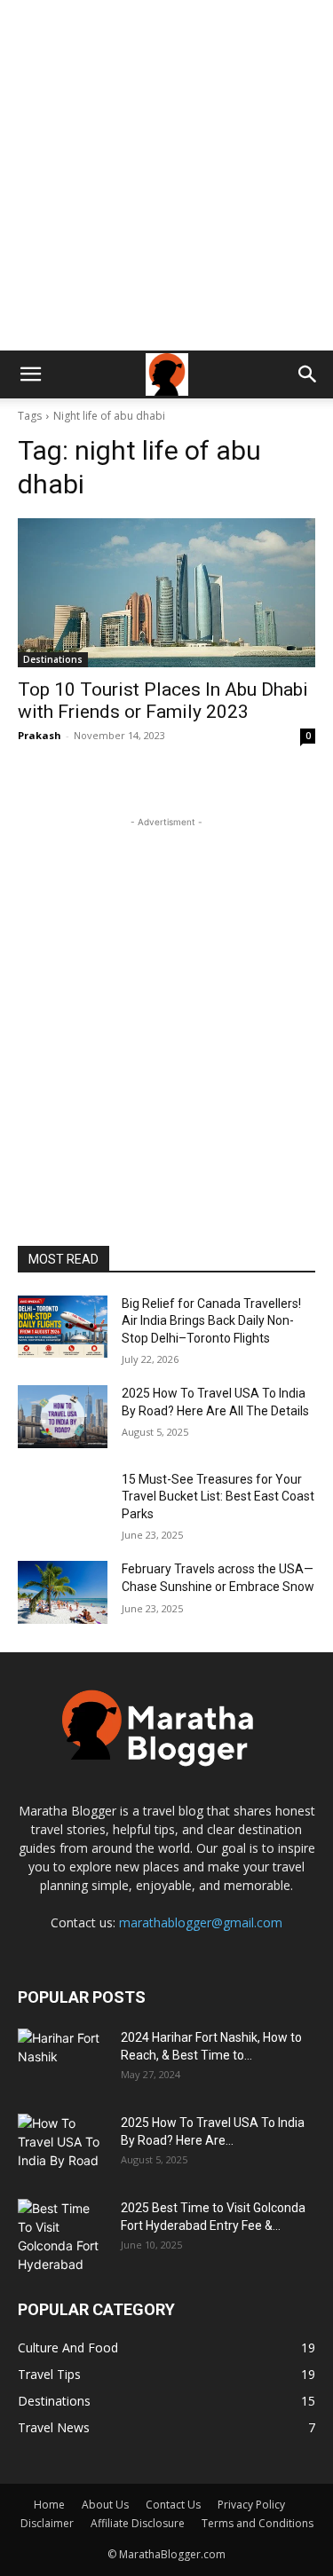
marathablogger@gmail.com (201, 1922)
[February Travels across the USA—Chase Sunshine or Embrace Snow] (63, 1592)
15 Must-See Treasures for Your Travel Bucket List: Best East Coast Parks (218, 1497)
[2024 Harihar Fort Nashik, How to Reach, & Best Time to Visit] (62, 2060)
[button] (30, 374)
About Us (105, 2505)
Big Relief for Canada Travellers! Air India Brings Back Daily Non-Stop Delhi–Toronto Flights (211, 1321)
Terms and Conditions (258, 2523)
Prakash (40, 735)
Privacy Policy (251, 2505)
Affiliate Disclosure (138, 2523)
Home (49, 2505)
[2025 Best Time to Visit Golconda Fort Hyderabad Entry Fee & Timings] (62, 2236)
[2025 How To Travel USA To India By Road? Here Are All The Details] (63, 1416)
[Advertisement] (166, 175)
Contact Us (173, 2505)
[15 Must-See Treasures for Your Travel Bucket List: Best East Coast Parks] (63, 1502)
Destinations (53, 659)
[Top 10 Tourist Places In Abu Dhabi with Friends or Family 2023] (166, 593)
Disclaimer (47, 2523)
